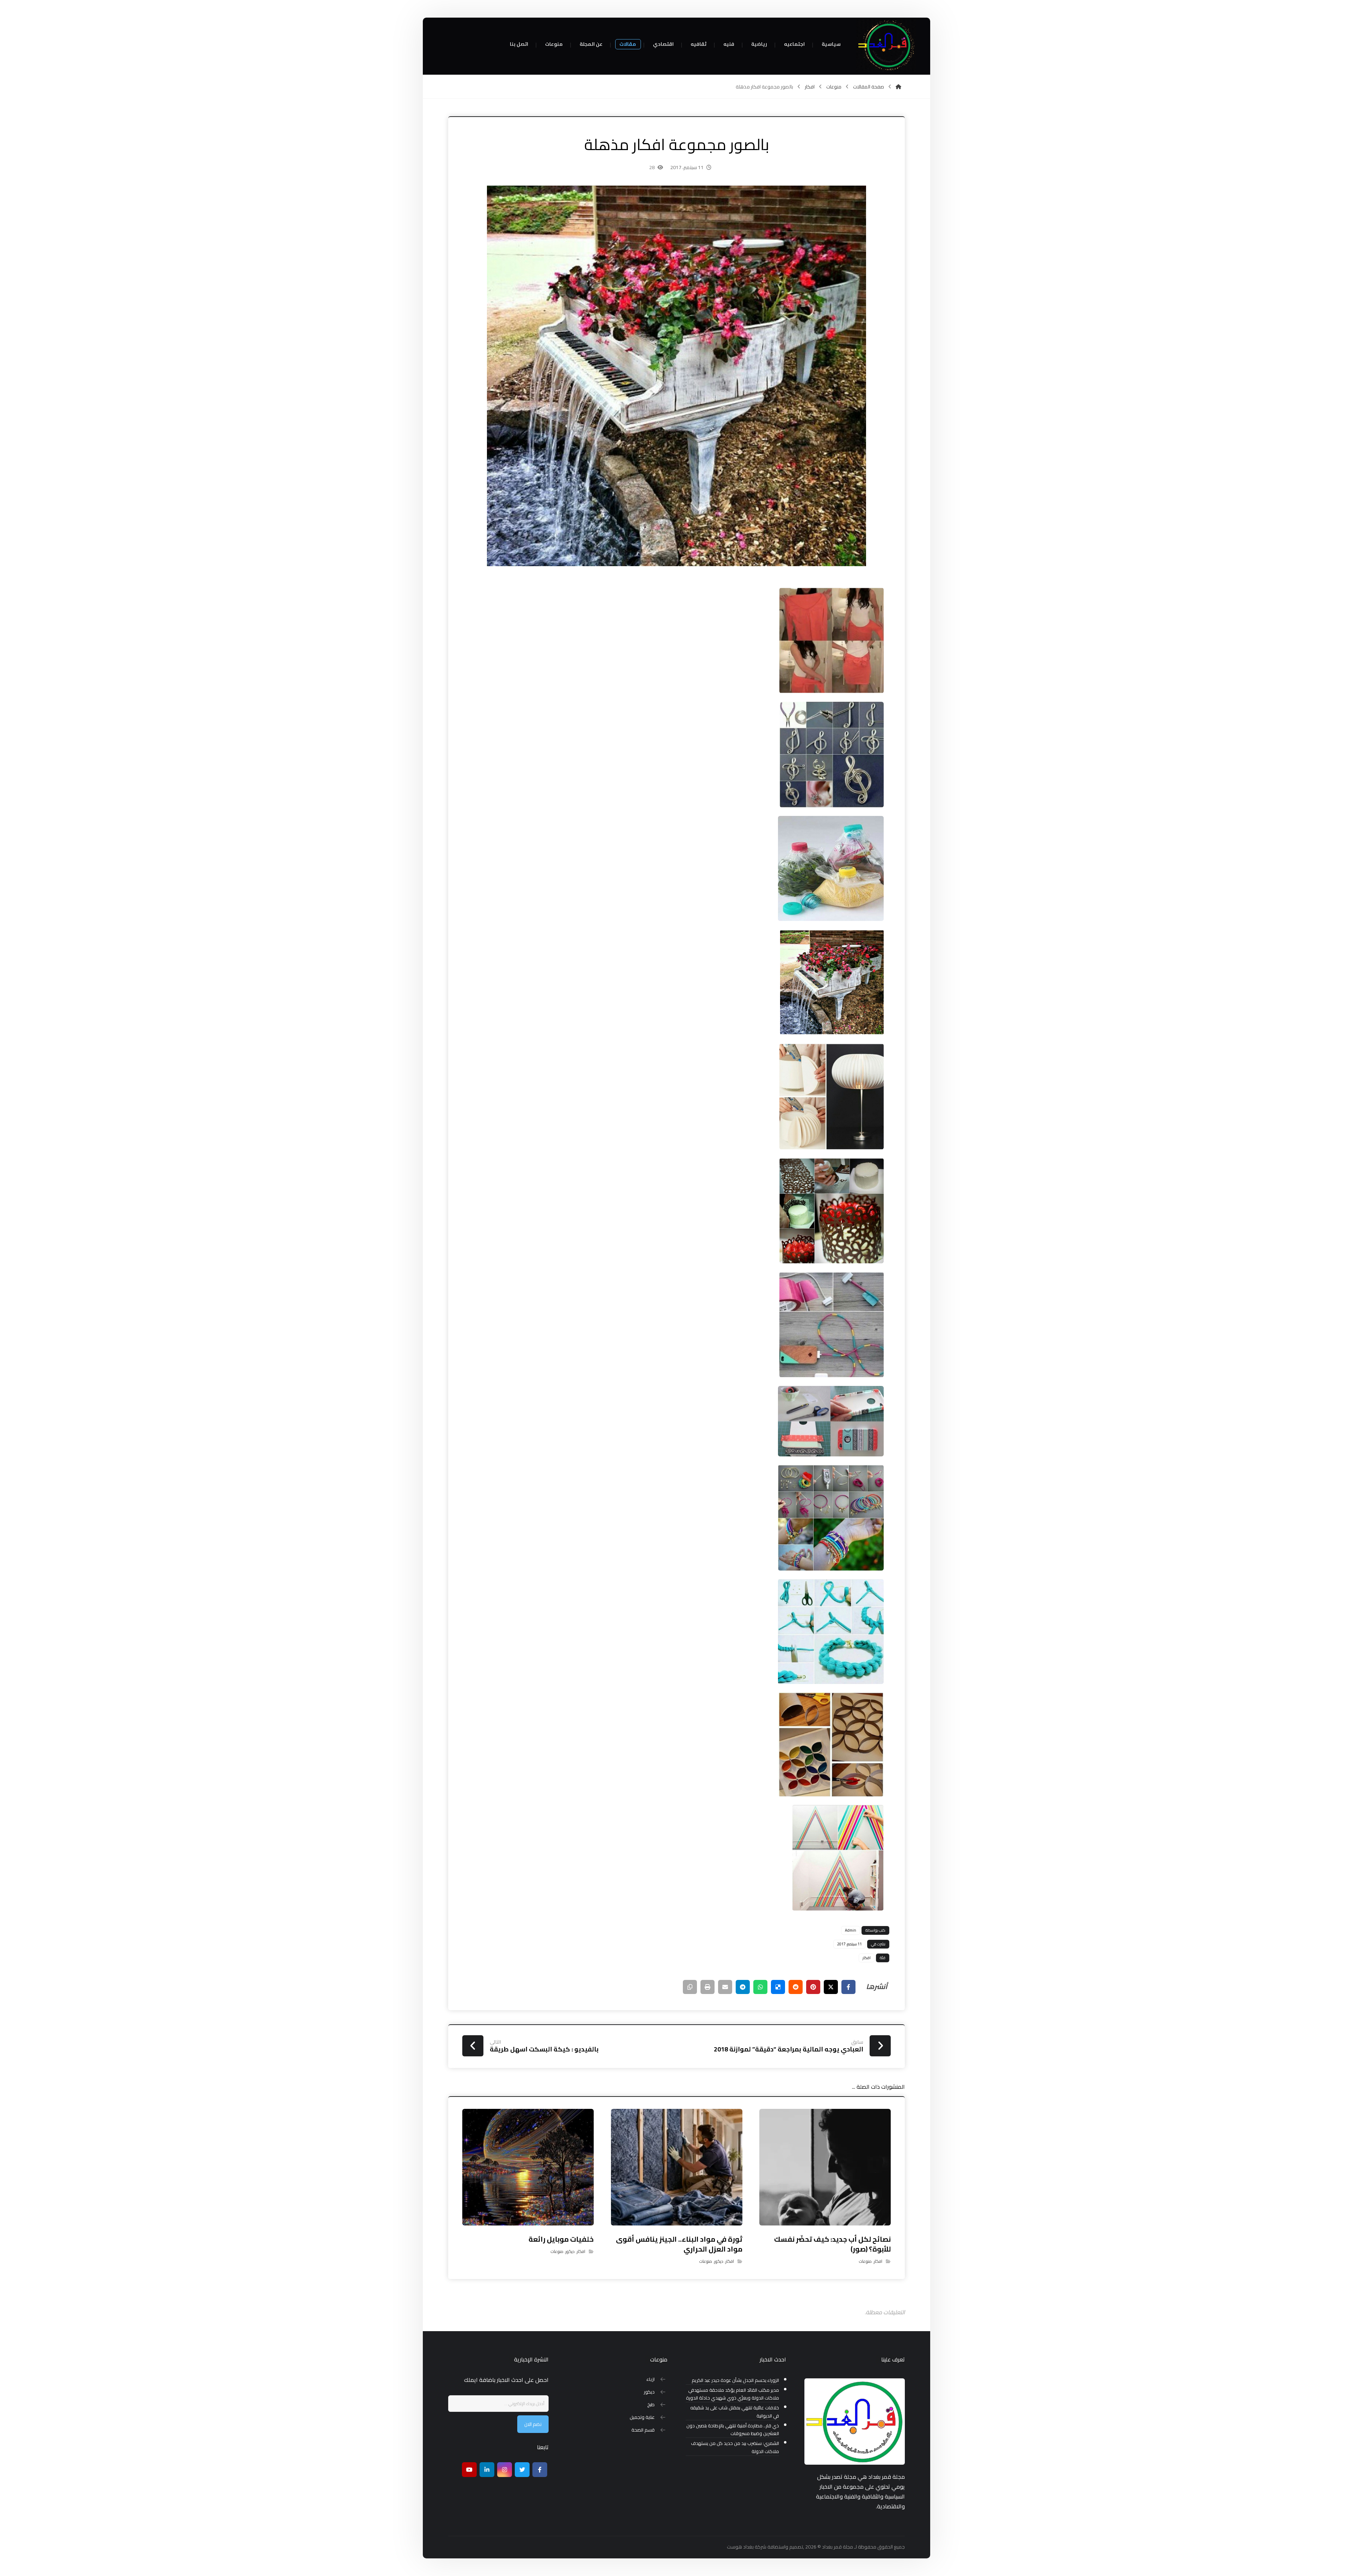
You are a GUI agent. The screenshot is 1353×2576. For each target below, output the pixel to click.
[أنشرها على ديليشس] (778, 1987)
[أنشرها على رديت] (796, 1987)
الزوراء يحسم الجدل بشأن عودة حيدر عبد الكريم (735, 2380)
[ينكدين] (487, 2470)
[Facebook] (540, 2470)
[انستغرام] (505, 2470)
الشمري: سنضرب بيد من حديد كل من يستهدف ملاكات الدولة (735, 2447)
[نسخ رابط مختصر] (690, 1987)
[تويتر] (522, 2470)
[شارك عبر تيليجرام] (743, 1987)
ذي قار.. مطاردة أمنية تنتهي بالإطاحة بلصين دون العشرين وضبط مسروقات (733, 2430)
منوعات (865, 2261)
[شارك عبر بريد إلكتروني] (725, 1987)
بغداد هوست (740, 2547)
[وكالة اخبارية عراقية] (886, 46)
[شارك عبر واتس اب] (760, 1987)
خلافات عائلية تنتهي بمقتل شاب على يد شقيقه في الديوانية (735, 2412)
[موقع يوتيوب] (469, 2470)
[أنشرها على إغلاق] (831, 1987)
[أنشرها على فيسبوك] (848, 1987)
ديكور (719, 2261)
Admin (851, 1930)
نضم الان (533, 2424)
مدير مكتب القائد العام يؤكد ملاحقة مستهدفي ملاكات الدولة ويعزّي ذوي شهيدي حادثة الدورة (733, 2394)
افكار (867, 1958)
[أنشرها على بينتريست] (813, 1987)
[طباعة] (708, 1987)
